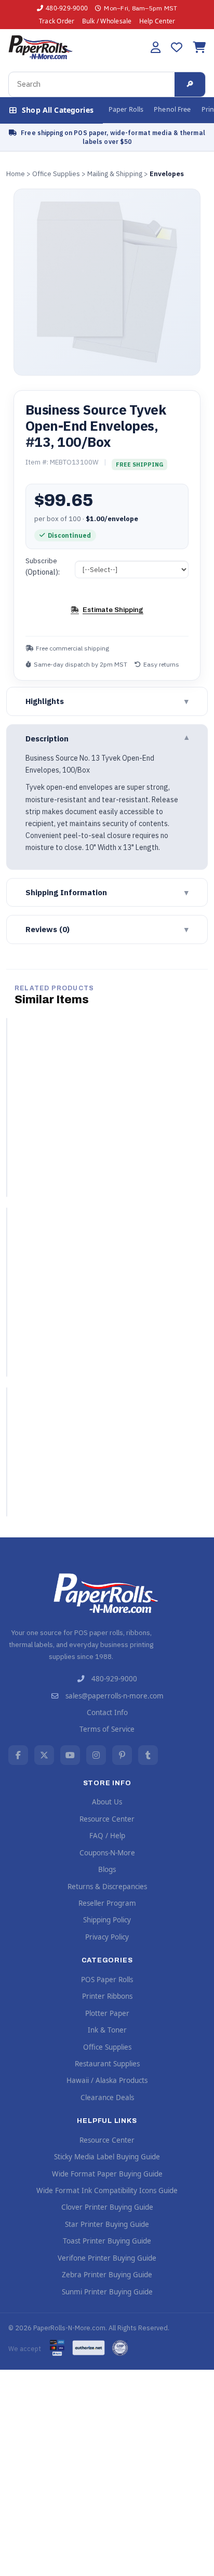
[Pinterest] (122, 1755)
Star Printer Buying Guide (107, 2224)
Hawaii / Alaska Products (107, 2080)
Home (16, 174)
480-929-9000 (67, 8)
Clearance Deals (107, 2097)
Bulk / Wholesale (107, 21)
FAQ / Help (107, 1836)
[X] (44, 1755)
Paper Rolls (126, 109)
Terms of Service (107, 1729)
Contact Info (107, 1712)
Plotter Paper (107, 2013)
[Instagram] (96, 1755)
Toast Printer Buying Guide (107, 2241)
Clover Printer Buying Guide (107, 2207)
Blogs (107, 1869)
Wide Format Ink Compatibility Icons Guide (107, 2190)
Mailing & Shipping (115, 174)
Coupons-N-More (107, 1853)
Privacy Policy (107, 1937)
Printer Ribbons (107, 1996)
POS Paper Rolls (107, 1980)
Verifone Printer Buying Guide (107, 2258)
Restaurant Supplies (107, 2064)
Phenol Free (172, 109)
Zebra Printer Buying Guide (107, 2275)
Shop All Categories (58, 110)
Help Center (157, 21)
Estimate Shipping (113, 610)
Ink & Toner (107, 2030)
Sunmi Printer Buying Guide (107, 2292)
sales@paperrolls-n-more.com (115, 1696)
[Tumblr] (148, 1755)
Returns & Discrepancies (107, 1887)
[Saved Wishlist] (177, 47)
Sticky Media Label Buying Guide (107, 2157)
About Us (107, 1802)
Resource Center (107, 1819)
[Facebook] (18, 1755)
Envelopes (167, 174)
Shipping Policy (107, 1920)
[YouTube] (70, 1755)
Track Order (57, 21)
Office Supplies (56, 174)
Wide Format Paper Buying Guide (107, 2174)
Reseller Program (107, 1903)
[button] (156, 47)
